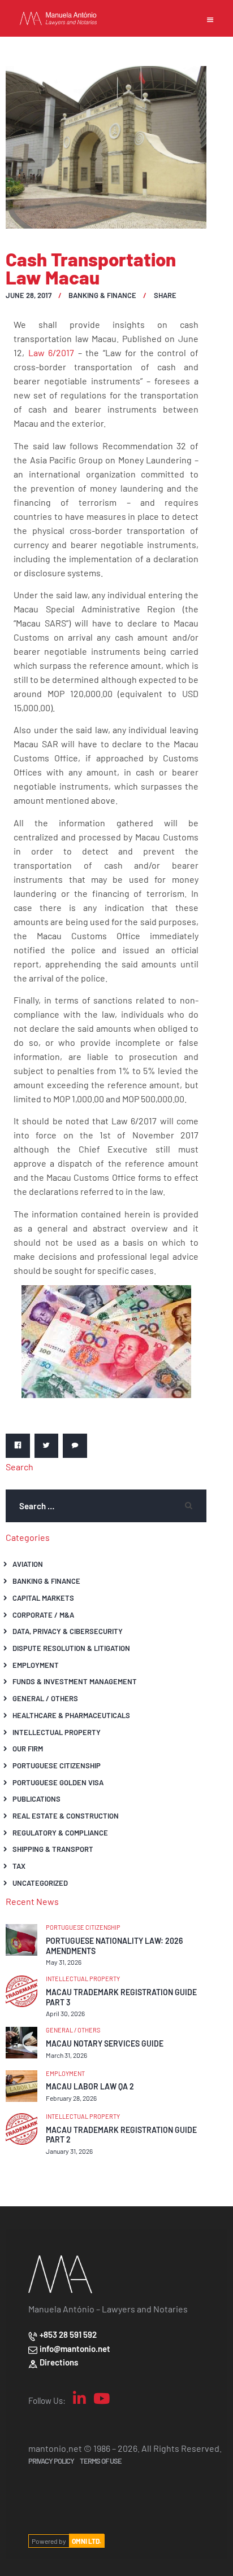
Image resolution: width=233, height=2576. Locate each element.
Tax (19, 1866)
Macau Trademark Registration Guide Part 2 (121, 2135)
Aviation (28, 1564)
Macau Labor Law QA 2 (90, 2086)
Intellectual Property (57, 1732)
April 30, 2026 (65, 2013)
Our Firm (28, 1748)
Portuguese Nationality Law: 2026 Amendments (114, 1946)
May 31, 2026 (64, 1962)
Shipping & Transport (53, 1849)
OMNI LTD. (87, 2541)
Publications (36, 1799)
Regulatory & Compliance (60, 1832)
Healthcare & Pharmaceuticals (71, 1715)
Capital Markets (43, 1598)
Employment (36, 1665)
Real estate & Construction (66, 1815)
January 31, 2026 (69, 2151)
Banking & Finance (102, 295)
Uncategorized (40, 1883)
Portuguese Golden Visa (58, 1782)
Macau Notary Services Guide (105, 2043)
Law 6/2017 (51, 352)
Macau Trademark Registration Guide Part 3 (121, 1997)
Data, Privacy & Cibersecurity (68, 1631)
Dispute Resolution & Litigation (71, 1648)
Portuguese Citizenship (57, 1765)
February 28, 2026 (71, 2098)
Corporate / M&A (43, 1615)
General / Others (45, 1698)
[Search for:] (106, 1506)
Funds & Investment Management (75, 1681)
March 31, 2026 (66, 2055)
